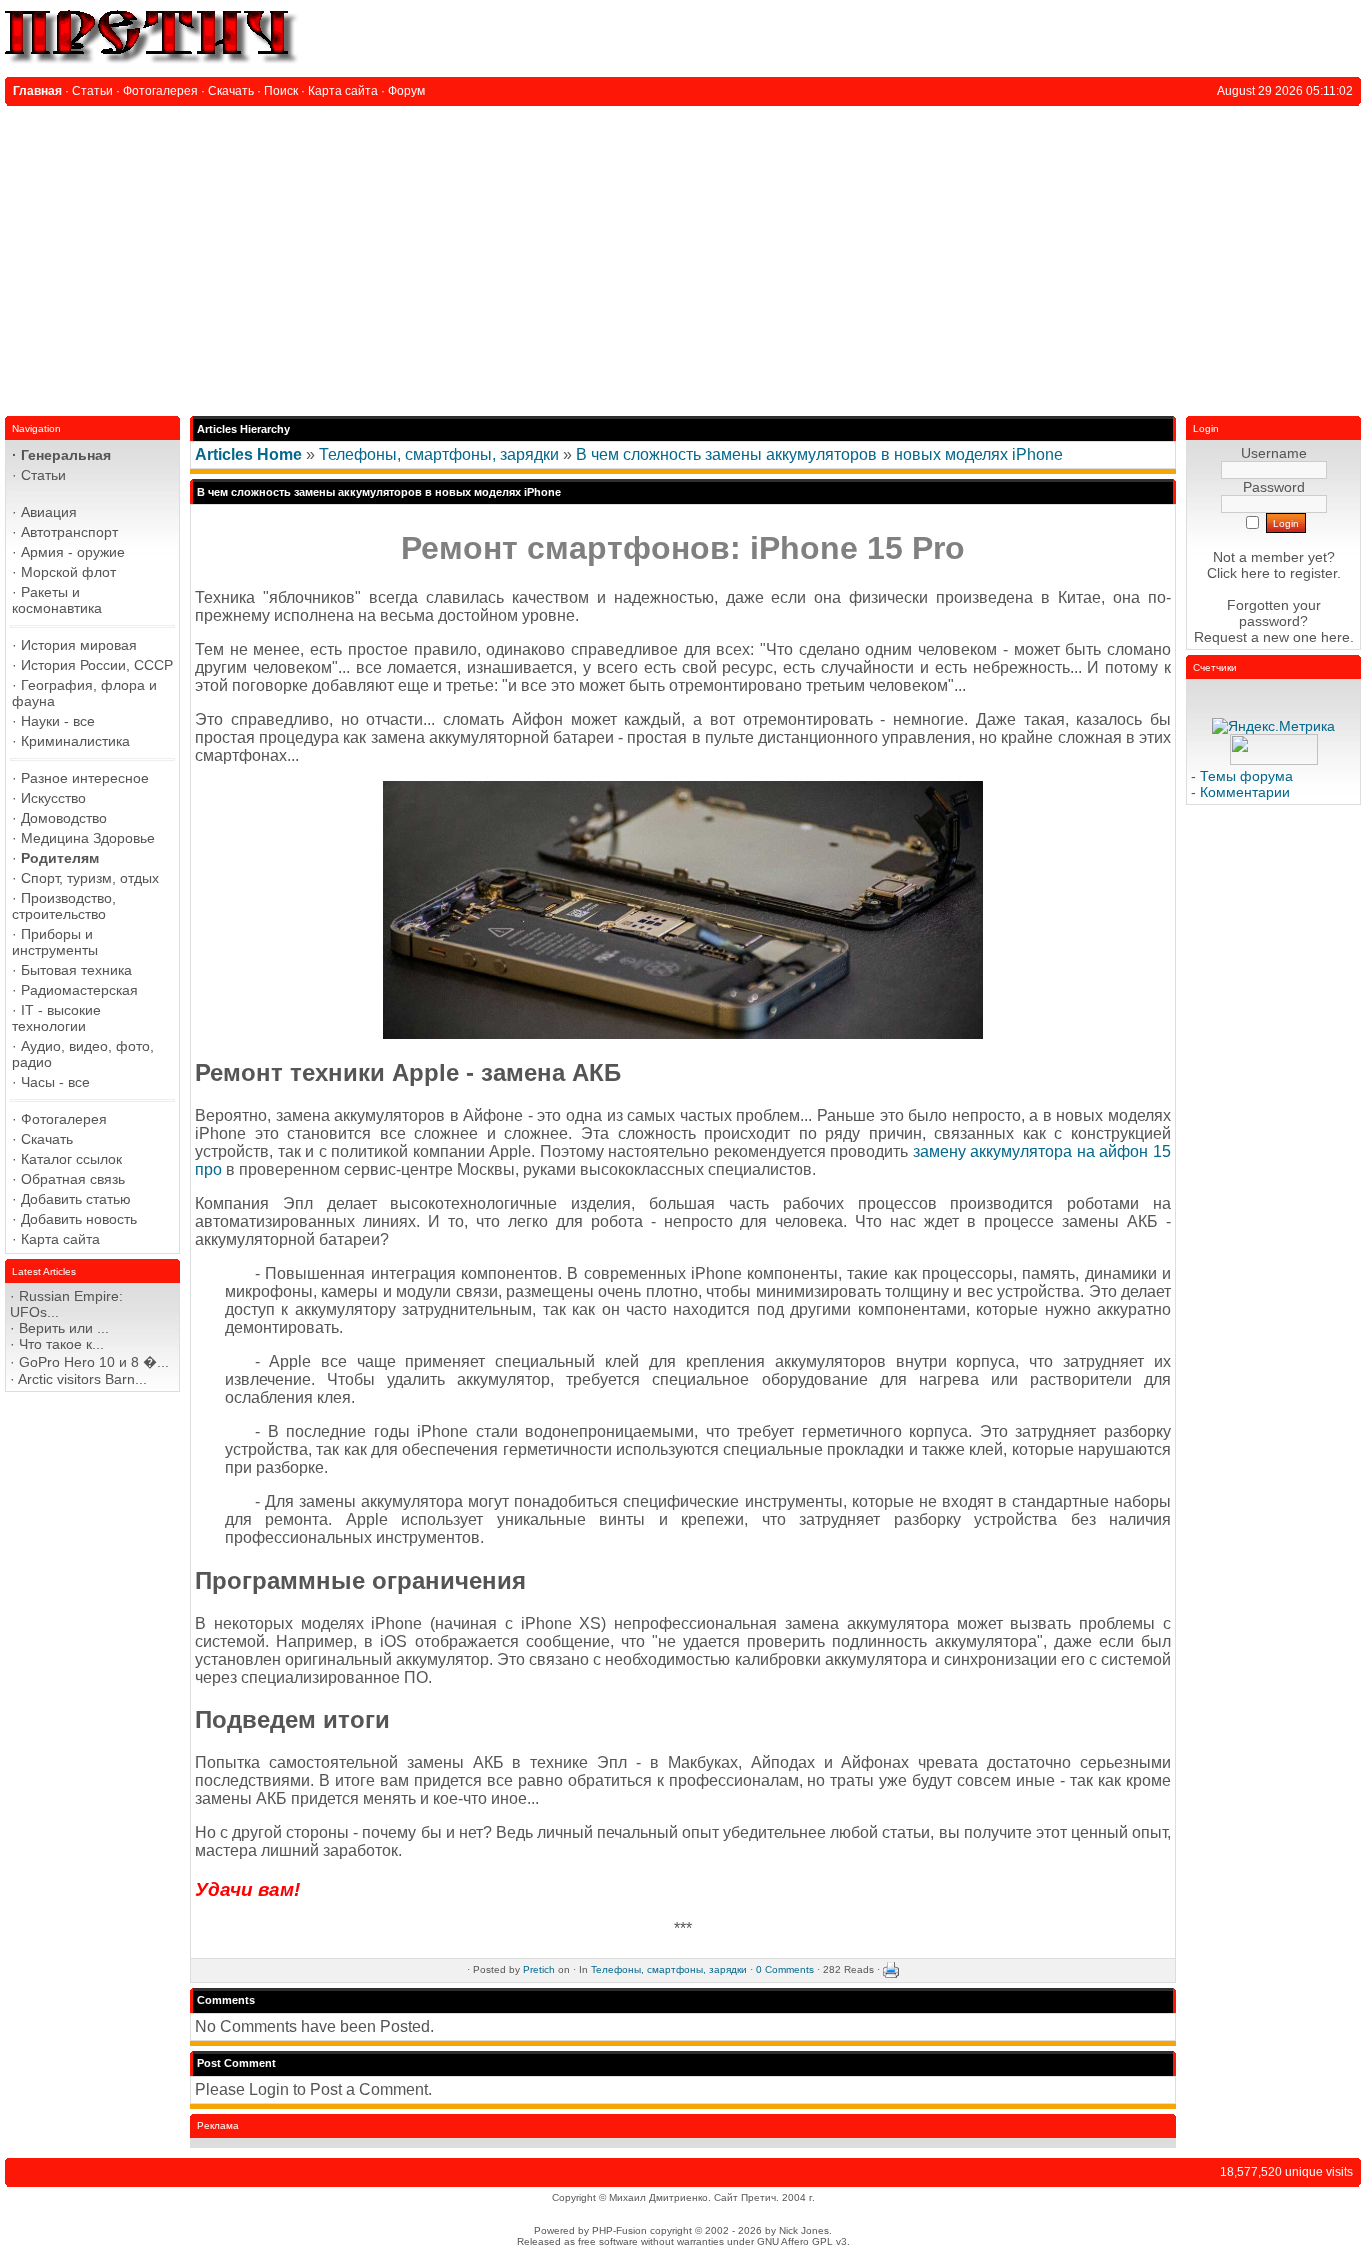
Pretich (539, 1968)
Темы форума (1246, 776)
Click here (1238, 573)
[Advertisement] (683, 256)
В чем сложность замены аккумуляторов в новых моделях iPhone (819, 454)
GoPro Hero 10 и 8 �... (94, 1362)
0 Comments (785, 1968)
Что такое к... (61, 1344)
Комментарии (1245, 792)
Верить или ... (64, 1328)
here (1335, 637)
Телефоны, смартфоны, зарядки (439, 454)
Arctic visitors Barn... (82, 1379)
